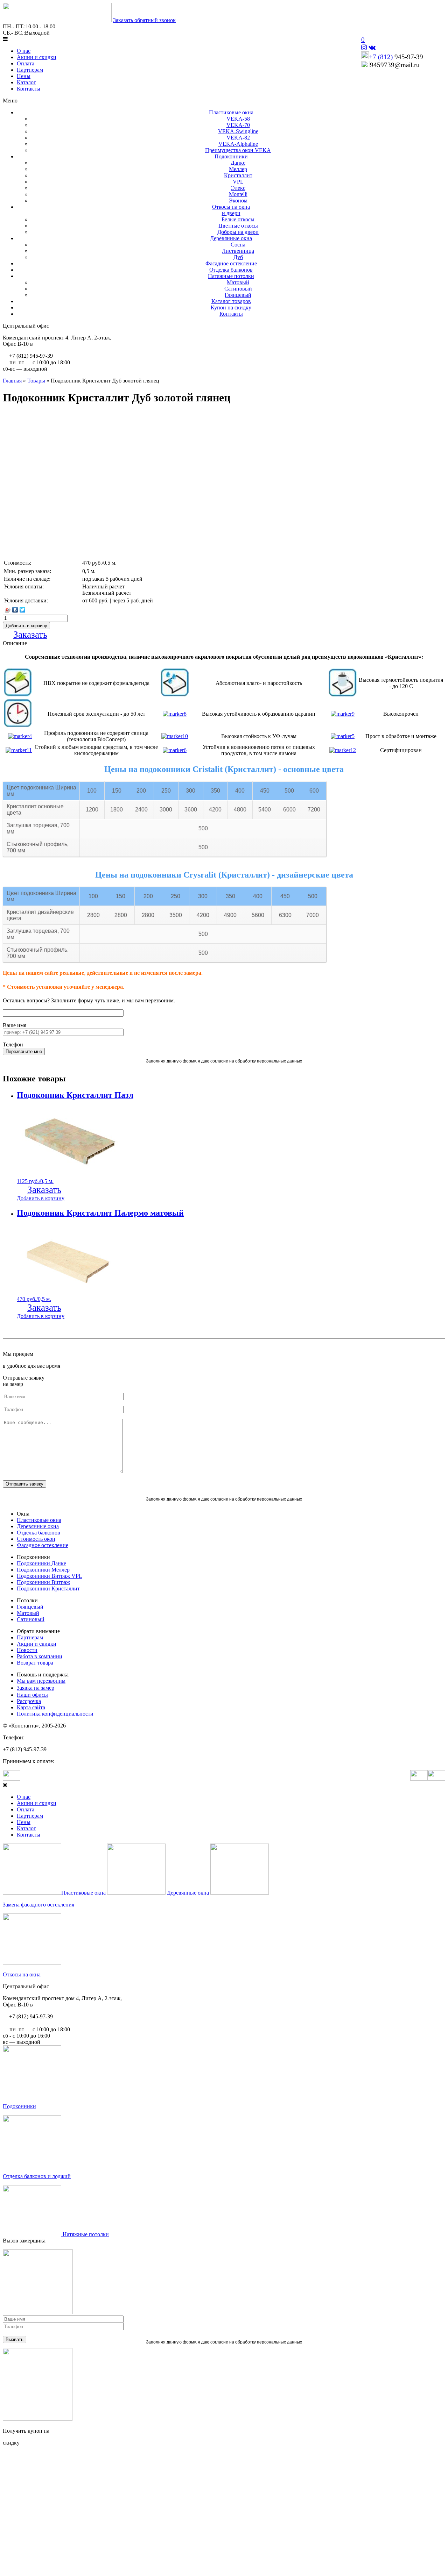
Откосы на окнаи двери (231, 210)
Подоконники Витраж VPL (50, 1576)
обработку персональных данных (269, 1061)
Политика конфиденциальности (55, 1714)
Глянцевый (238, 295)
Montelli (238, 194)
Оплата (26, 63)
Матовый (238, 282)
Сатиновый (238, 289)
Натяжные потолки (231, 276)
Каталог (26, 82)
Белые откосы (238, 219)
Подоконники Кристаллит (48, 1588)
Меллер (238, 169)
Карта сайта (31, 1707)
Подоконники (231, 156)
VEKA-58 (238, 119)
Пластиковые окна (231, 112)
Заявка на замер (36, 1688)
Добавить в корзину (41, 1198)
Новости (27, 1650)
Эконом (238, 201)
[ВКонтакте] (15, 610)
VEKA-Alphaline (238, 144)
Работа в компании (40, 1656)
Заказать (30, 635)
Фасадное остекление (231, 263)
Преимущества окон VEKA (238, 150)
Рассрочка (29, 1701)
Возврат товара (35, 1663)
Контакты (29, 89)
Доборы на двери (238, 232)
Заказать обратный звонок (144, 20)
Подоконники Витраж (43, 1582)
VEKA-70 (238, 125)
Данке (238, 163)
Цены (24, 76)
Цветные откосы (238, 226)
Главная (12, 381)
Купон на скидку (231, 307)
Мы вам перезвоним (41, 1681)
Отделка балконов (231, 270)
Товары (36, 381)
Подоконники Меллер (43, 1570)
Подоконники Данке (41, 1563)
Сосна (238, 245)
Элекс (238, 188)
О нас (24, 51)
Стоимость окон (36, 1539)
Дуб (238, 257)
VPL (238, 182)
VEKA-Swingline (238, 131)
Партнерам (30, 70)
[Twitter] (23, 610)
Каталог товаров (231, 301)
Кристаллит (238, 175)
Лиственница (238, 251)
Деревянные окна (231, 238)
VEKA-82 (238, 138)
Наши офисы (32, 1695)
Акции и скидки (37, 57)
